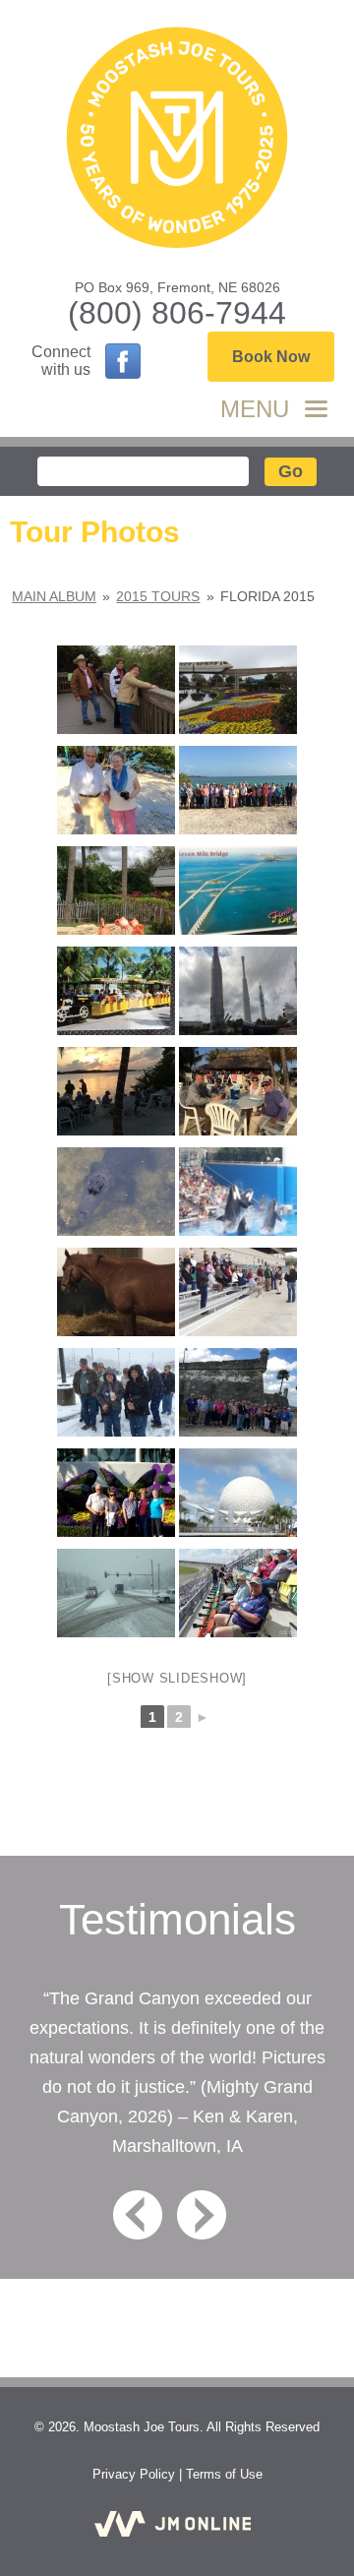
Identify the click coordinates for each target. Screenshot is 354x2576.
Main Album (54, 596)
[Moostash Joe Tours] (177, 140)
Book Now (271, 357)
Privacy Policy (134, 2474)
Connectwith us (61, 361)
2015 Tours (158, 596)
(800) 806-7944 (177, 313)
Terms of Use (224, 2474)
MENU (255, 409)
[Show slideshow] (177, 1678)
